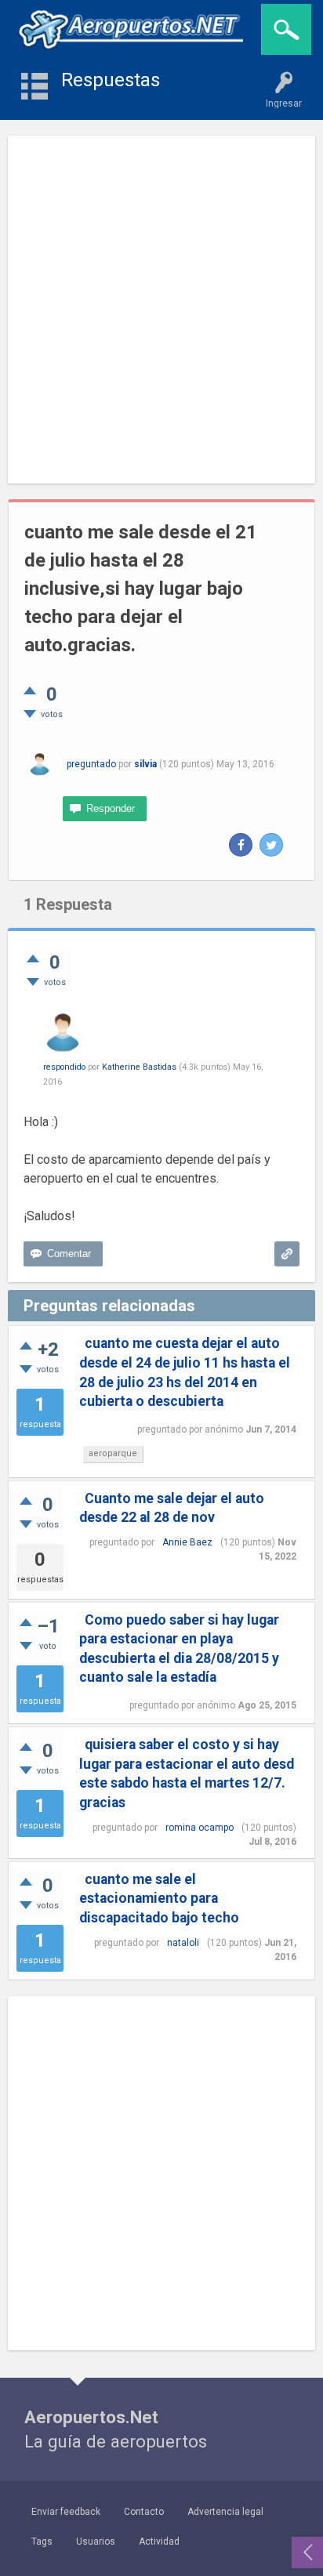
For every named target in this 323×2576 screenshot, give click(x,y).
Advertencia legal (225, 2512)
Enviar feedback (66, 2512)
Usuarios (96, 2542)
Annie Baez (187, 1542)
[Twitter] (271, 845)
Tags (42, 2542)
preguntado (91, 764)
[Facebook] (241, 845)
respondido (64, 1067)
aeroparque (113, 1453)
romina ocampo (200, 1828)
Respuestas (111, 80)
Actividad (159, 2542)
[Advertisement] (161, 310)
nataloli (183, 1943)
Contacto (144, 2512)
